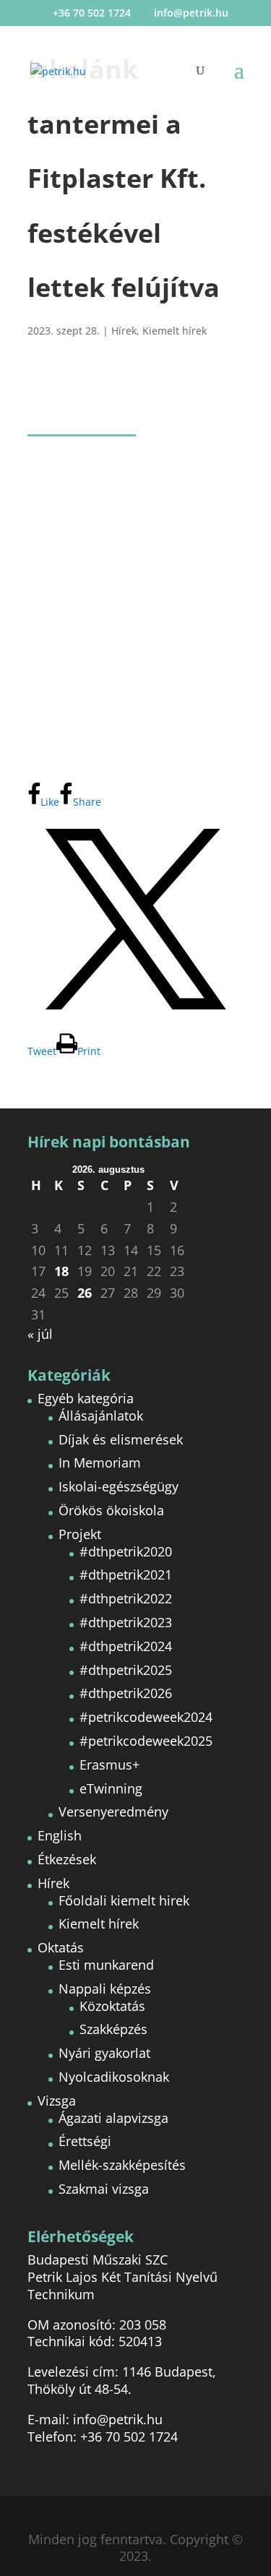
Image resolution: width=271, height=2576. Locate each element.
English (60, 1835)
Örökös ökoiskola (111, 1510)
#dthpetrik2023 (126, 1622)
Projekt (80, 1534)
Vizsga (57, 2101)
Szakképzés (113, 2029)
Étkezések (67, 1859)
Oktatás (61, 1947)
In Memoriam (100, 1463)
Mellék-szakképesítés (122, 2165)
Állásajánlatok (101, 1416)
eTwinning (111, 1788)
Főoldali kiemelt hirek (124, 1900)
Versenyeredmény (113, 1812)
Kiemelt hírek (175, 331)
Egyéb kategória (86, 1398)
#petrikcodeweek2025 (146, 1741)
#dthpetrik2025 (126, 1670)
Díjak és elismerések (121, 1439)
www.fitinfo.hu (169, 498)
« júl (40, 1334)
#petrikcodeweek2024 (146, 1717)
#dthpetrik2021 (126, 1575)
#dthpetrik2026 (126, 1693)
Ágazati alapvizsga (113, 2118)
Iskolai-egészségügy (119, 1486)
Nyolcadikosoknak (114, 2077)
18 (61, 1271)
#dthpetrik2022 (126, 1598)
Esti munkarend (106, 1965)
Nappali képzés (105, 1989)
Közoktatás (112, 2006)
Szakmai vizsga (104, 2189)
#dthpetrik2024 (126, 1646)
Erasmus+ (109, 1765)
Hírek (124, 331)
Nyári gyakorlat (104, 2053)
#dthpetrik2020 (126, 1551)
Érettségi (85, 2141)
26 (85, 1293)
